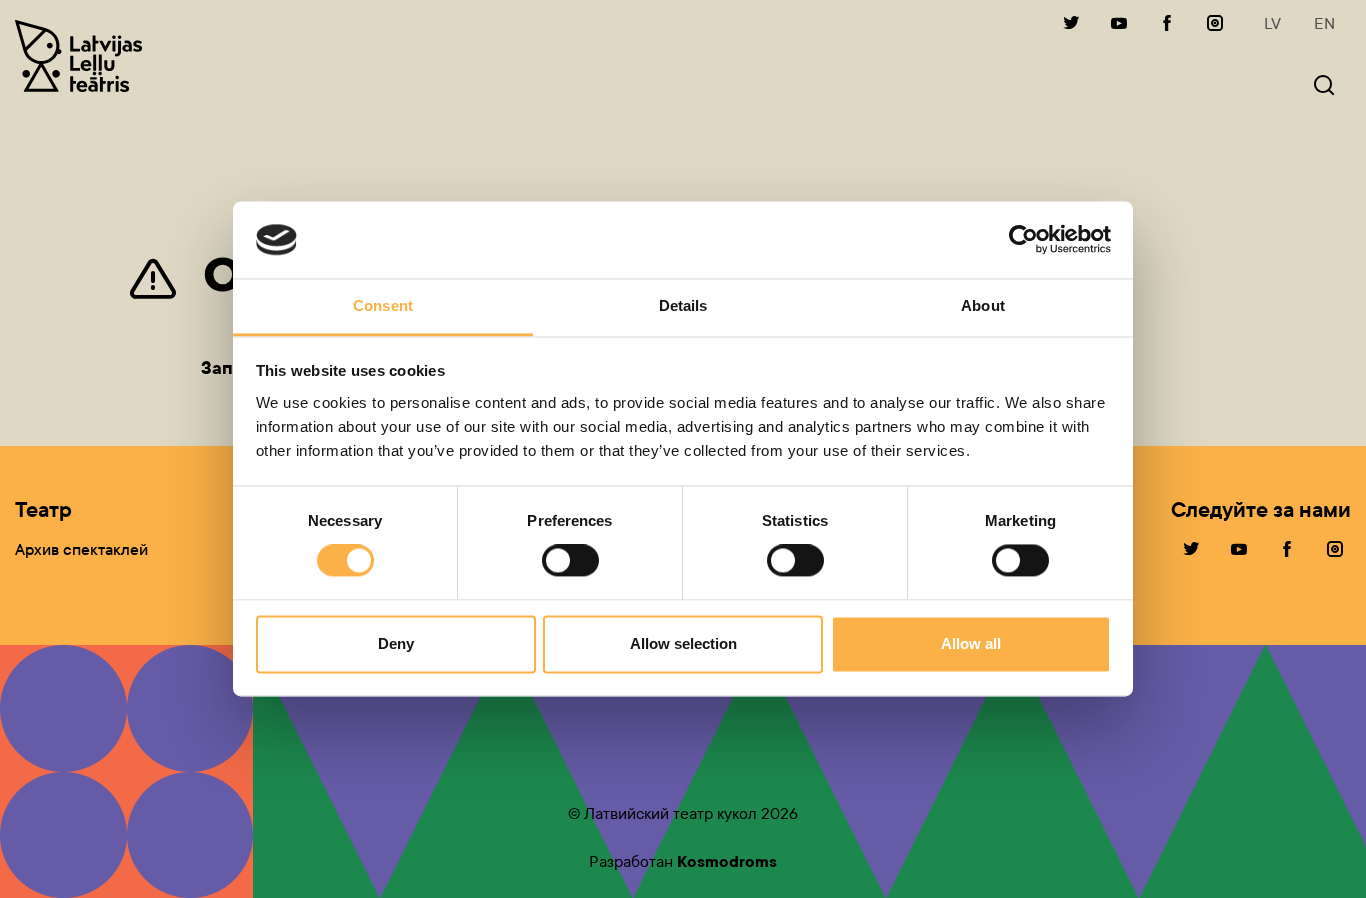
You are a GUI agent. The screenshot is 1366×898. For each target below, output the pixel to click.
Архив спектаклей (81, 549)
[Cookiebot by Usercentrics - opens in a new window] (1023, 240)
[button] (1324, 87)
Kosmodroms (727, 861)
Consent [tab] (383, 305)
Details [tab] (683, 305)
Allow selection (683, 643)
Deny (396, 643)
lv (1272, 23)
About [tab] (983, 305)
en (1324, 23)
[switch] (570, 561)
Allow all (971, 643)
